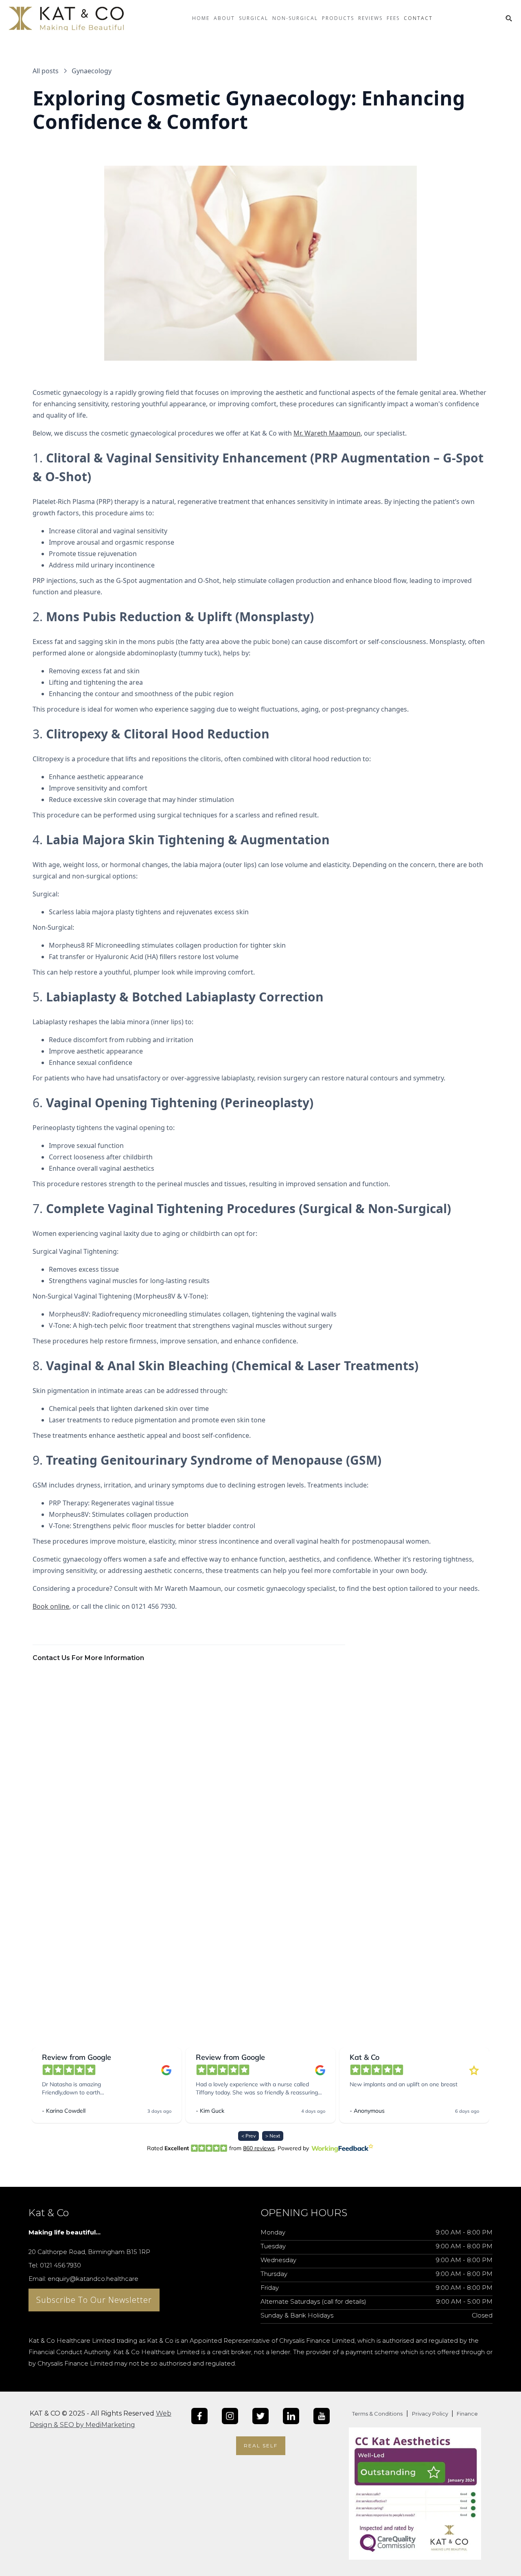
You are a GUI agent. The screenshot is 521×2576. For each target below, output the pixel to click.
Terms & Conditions (377, 2414)
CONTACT (418, 18)
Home (201, 18)
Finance (467, 2414)
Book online (51, 1606)
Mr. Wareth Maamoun (327, 433)
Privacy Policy (431, 2414)
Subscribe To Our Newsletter (94, 2300)
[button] (224, 25)
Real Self (261, 2446)
